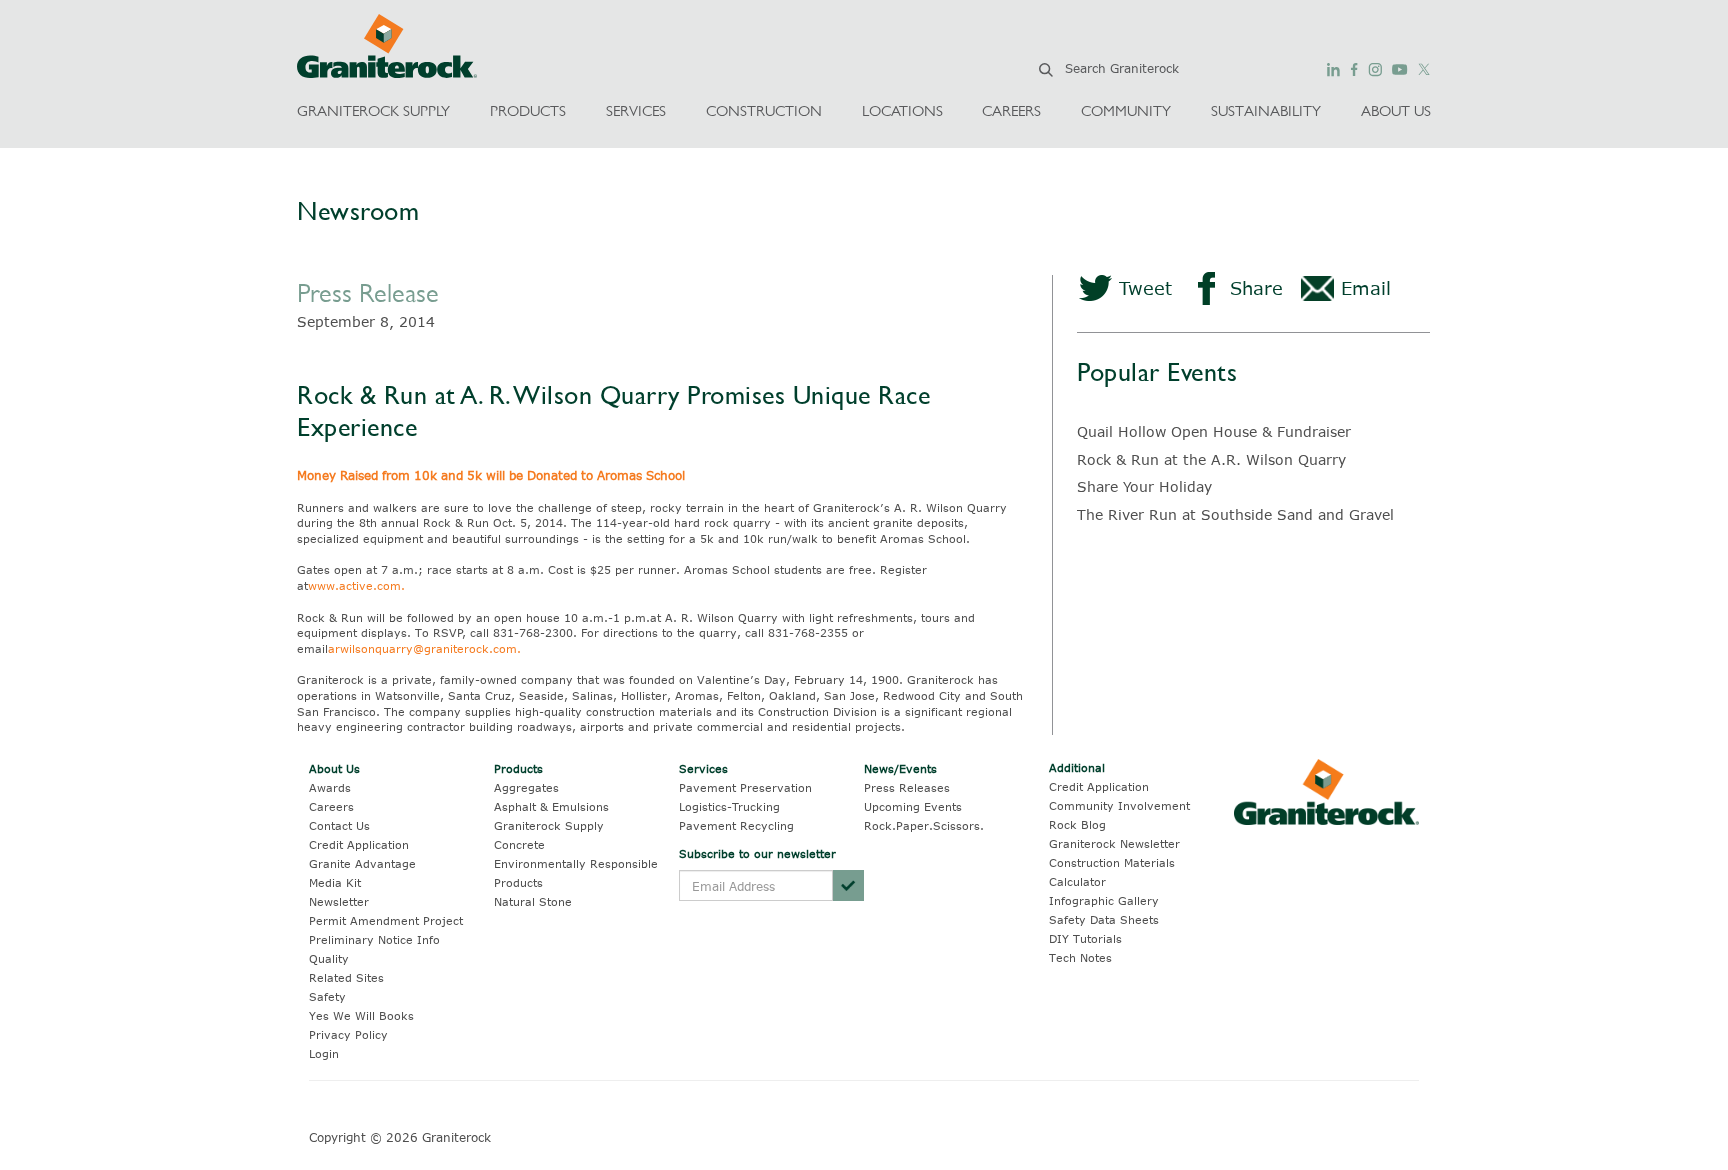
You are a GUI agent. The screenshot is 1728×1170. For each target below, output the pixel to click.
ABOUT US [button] (1396, 110)
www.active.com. (356, 585)
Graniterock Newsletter (1114, 843)
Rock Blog (1077, 824)
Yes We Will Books (361, 1015)
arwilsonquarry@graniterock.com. (424, 648)
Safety (327, 996)
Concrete (519, 844)
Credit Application (359, 844)
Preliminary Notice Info (374, 939)
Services (703, 768)
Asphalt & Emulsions (551, 806)
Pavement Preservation (745, 787)
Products (518, 768)
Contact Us (339, 825)
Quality (329, 958)
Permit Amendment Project (386, 920)
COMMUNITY (1126, 110)
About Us (334, 768)
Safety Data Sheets (1104, 919)
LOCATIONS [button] (902, 110)
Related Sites (346, 977)
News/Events (900, 768)
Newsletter (339, 901)
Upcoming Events (913, 806)
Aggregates (526, 787)
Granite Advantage (362, 863)
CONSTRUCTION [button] (764, 110)
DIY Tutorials (1085, 938)
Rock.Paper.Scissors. (924, 825)
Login (324, 1053)
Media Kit (335, 882)
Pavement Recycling (736, 825)
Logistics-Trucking (729, 806)
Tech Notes (1080, 957)
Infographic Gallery (1104, 900)
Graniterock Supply (549, 825)
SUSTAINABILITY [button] (1266, 110)
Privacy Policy (348, 1034)
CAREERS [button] (1011, 110)
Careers (331, 806)
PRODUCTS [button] (528, 110)
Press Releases (907, 787)
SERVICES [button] (636, 110)
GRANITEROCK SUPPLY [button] (373, 110)
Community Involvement (1119, 805)
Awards (330, 787)
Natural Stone (533, 901)
